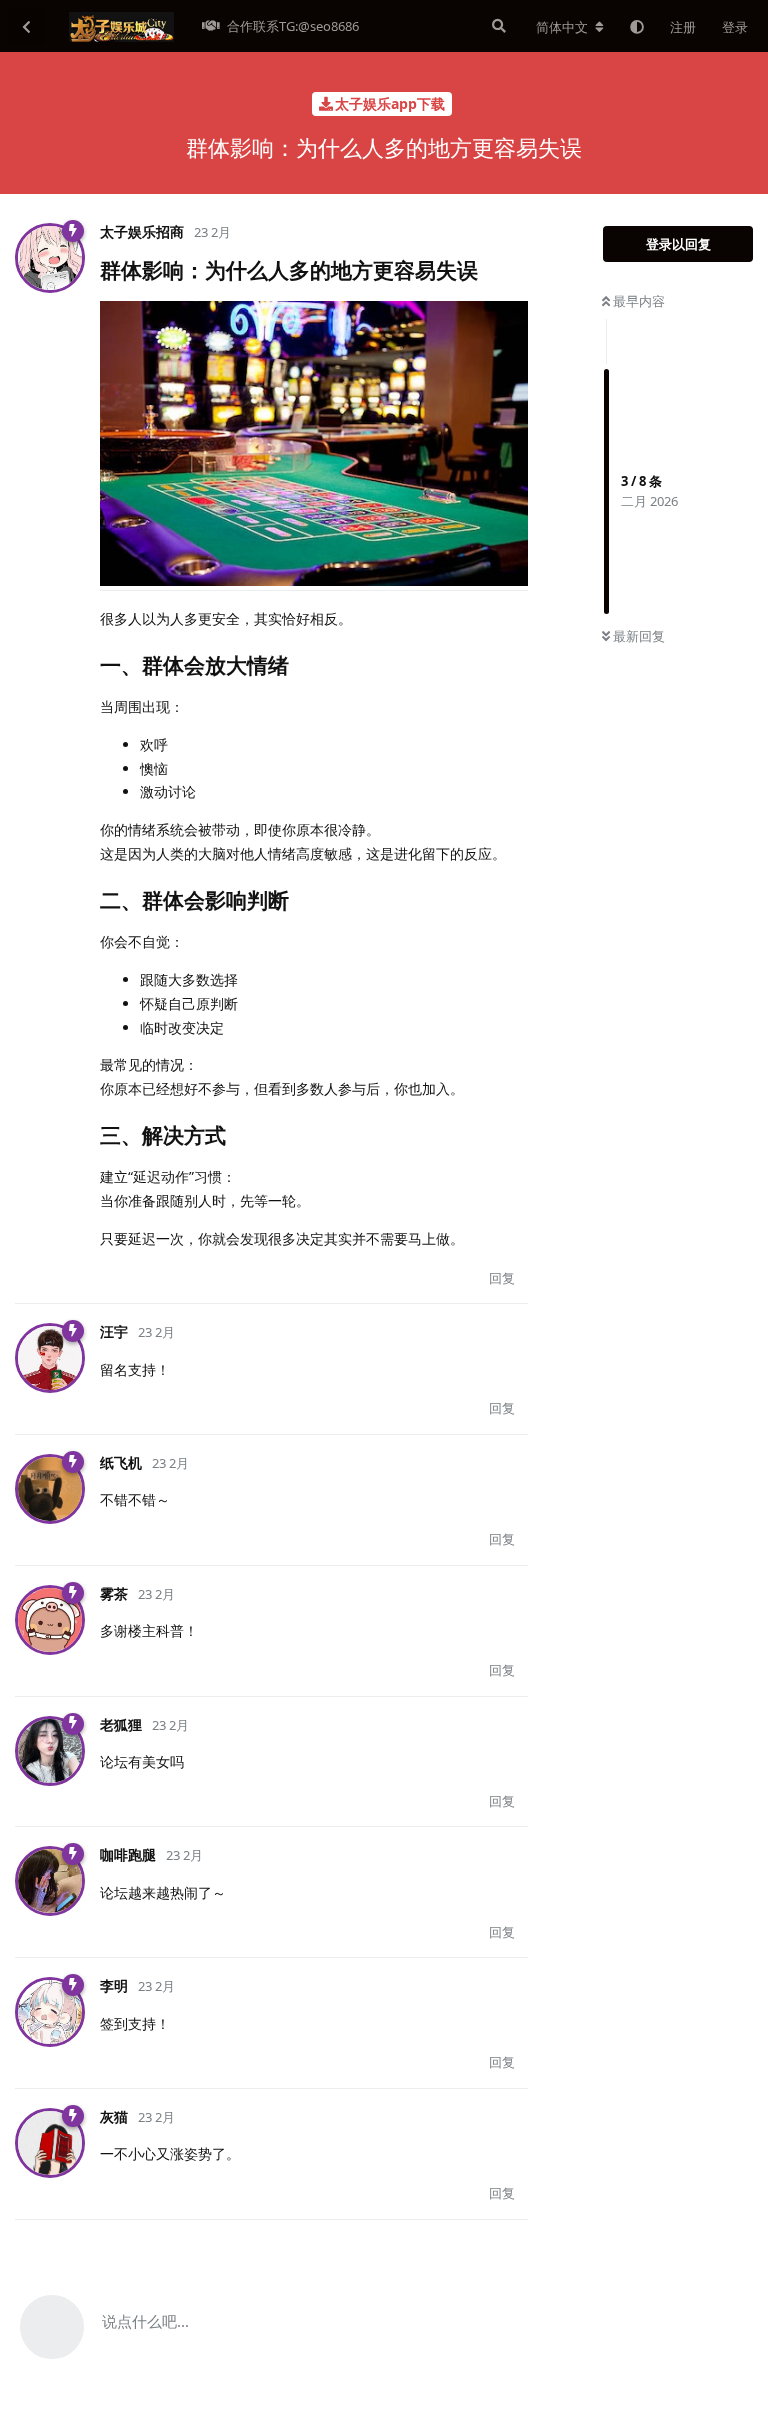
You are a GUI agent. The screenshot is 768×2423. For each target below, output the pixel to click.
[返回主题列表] (26, 26)
